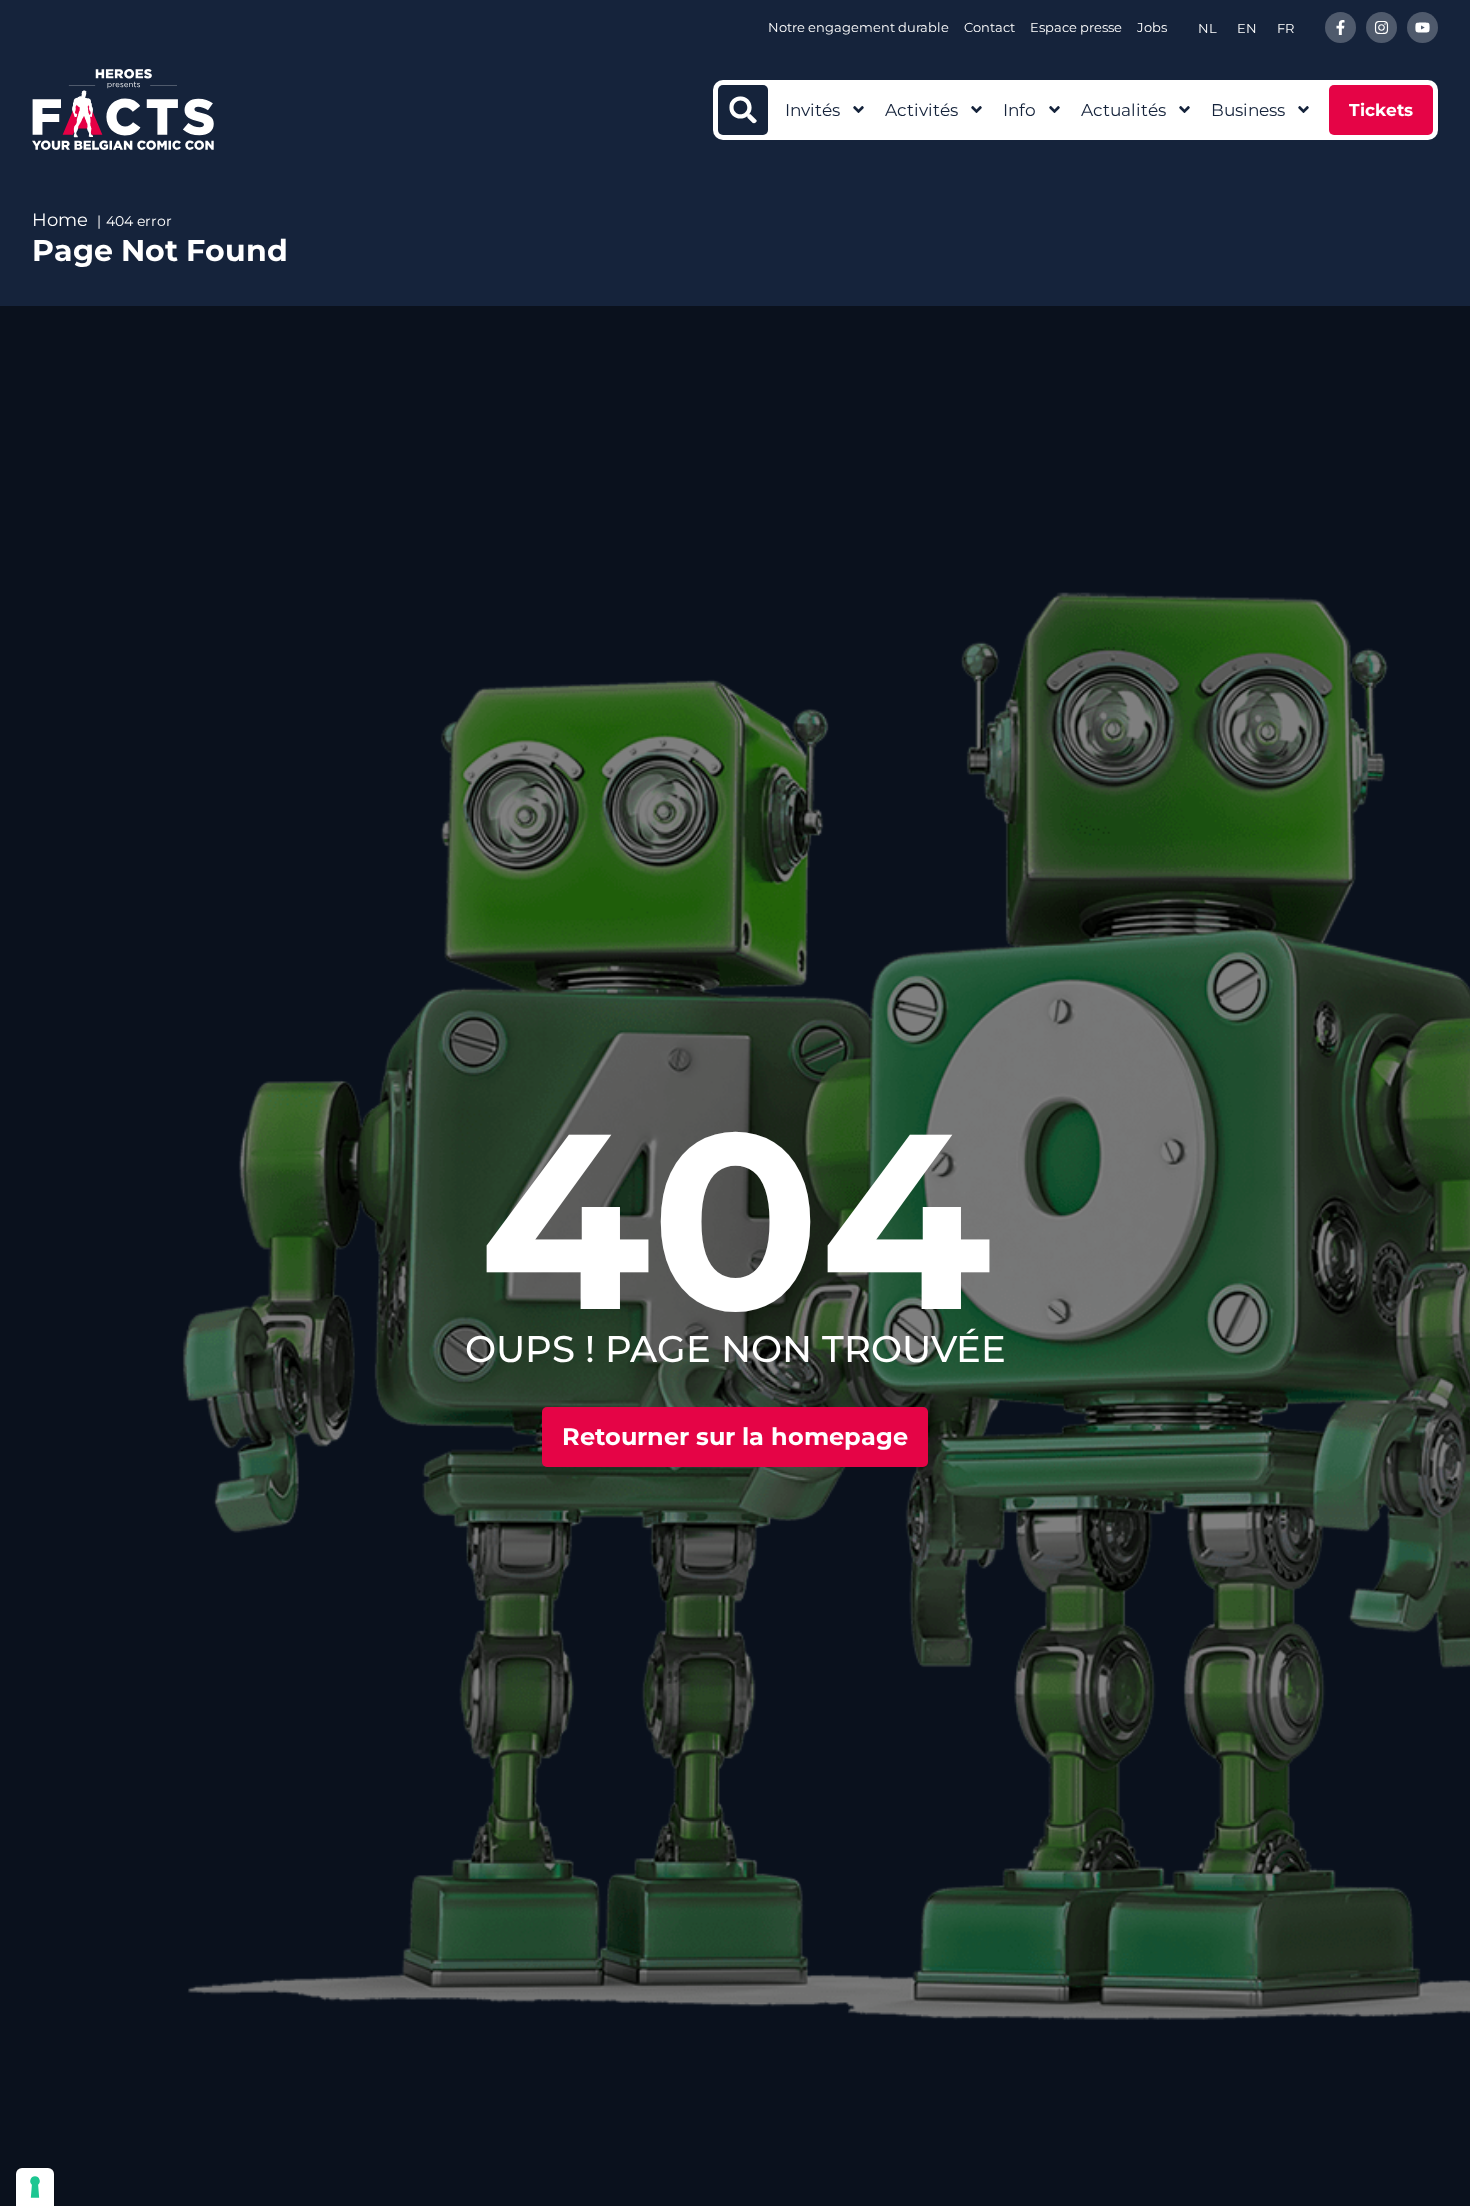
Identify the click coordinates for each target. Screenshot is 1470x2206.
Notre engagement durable (858, 27)
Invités (812, 110)
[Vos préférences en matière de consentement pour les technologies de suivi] (35, 2187)
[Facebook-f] (1340, 27)
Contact (989, 27)
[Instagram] (1381, 27)
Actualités (1123, 110)
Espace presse (1076, 27)
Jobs (1152, 27)
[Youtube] (1422, 27)
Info (1019, 110)
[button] (743, 110)
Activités (921, 110)
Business (1248, 110)
